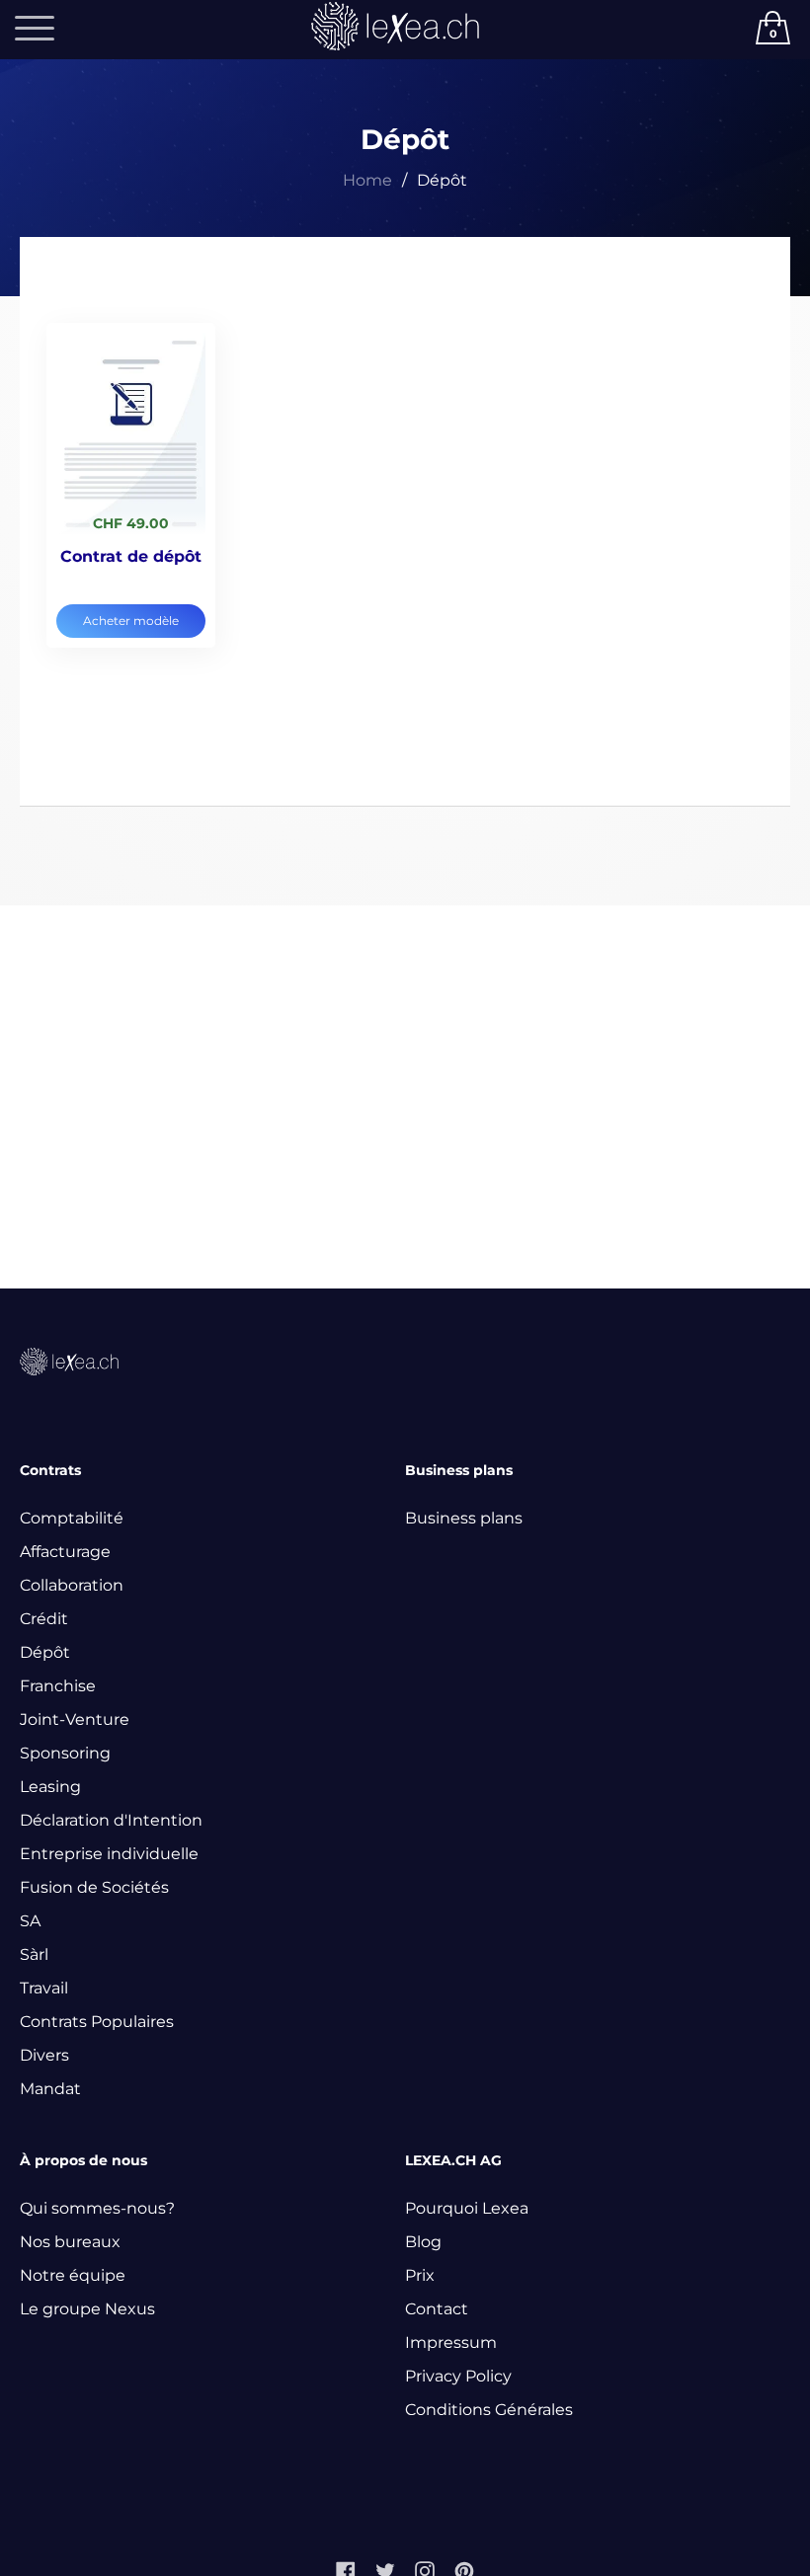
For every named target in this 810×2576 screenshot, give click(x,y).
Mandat (50, 2089)
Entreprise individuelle (109, 1854)
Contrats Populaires (97, 2022)
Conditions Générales (489, 2410)
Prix (420, 2275)
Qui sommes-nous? (97, 2208)
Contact (437, 2309)
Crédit (44, 1619)
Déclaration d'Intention (111, 1820)
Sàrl (34, 1954)
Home (367, 180)
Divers (44, 2055)
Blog (423, 2242)
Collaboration (72, 1585)
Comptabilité (72, 1518)
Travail (44, 1988)
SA (30, 1921)
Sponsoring (65, 1753)
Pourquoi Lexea (467, 2208)
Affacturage (65, 1552)
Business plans (464, 1518)
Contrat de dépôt (131, 556)
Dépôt (45, 1652)
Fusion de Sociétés (94, 1887)
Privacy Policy (458, 2376)
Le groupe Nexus (87, 2309)
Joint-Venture (75, 1719)
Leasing (50, 1787)
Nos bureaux (70, 2242)
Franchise (58, 1686)
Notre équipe (73, 2275)
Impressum (451, 2342)
